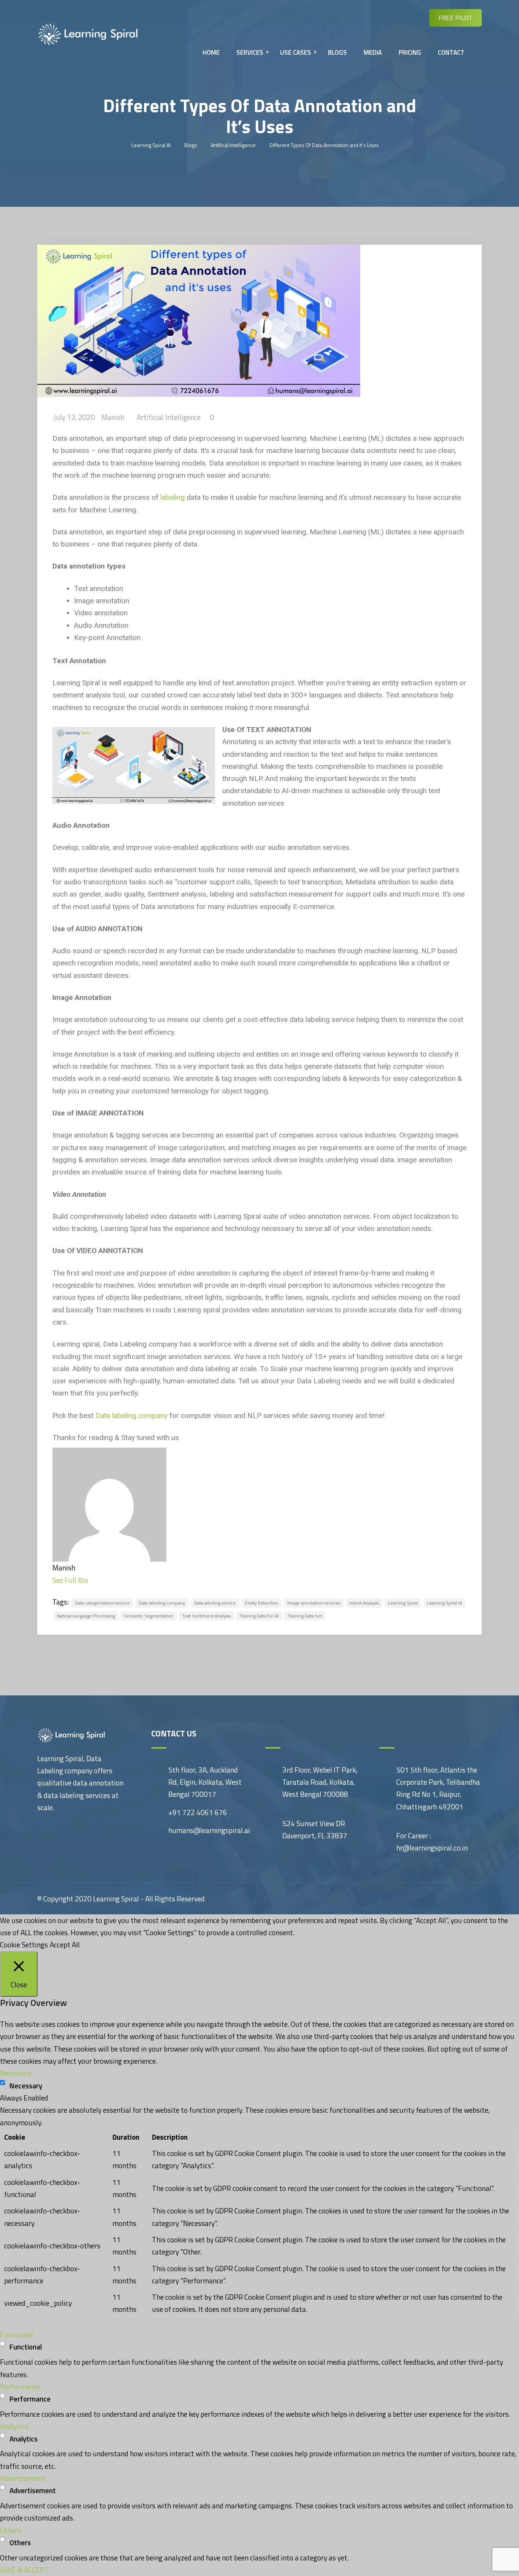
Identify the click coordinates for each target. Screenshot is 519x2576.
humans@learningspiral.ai (209, 1830)
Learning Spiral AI (445, 1603)
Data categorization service (102, 1603)
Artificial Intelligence (169, 417)
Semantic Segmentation (149, 1616)
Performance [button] (20, 2387)
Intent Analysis (364, 1603)
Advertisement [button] (23, 2478)
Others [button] (10, 2530)
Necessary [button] (16, 2073)
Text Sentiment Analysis (206, 1616)
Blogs (337, 52)
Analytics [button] (14, 2426)
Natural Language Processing (86, 1616)
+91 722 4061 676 (198, 1812)
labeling (172, 497)
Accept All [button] (65, 1945)
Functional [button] (17, 2334)
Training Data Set (305, 1616)
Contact (451, 52)
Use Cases (296, 52)
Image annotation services (314, 1603)
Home (211, 52)
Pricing (410, 52)
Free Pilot (456, 18)
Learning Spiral (403, 1603)
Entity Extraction (262, 1603)
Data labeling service (215, 1603)
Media (373, 52)
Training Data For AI (259, 1616)
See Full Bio (70, 1580)
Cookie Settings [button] (24, 1945)
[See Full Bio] (93, 1580)
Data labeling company (131, 1416)
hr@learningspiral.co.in (432, 1848)
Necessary (26, 2086)
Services (250, 52)
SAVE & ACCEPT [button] (25, 2570)
